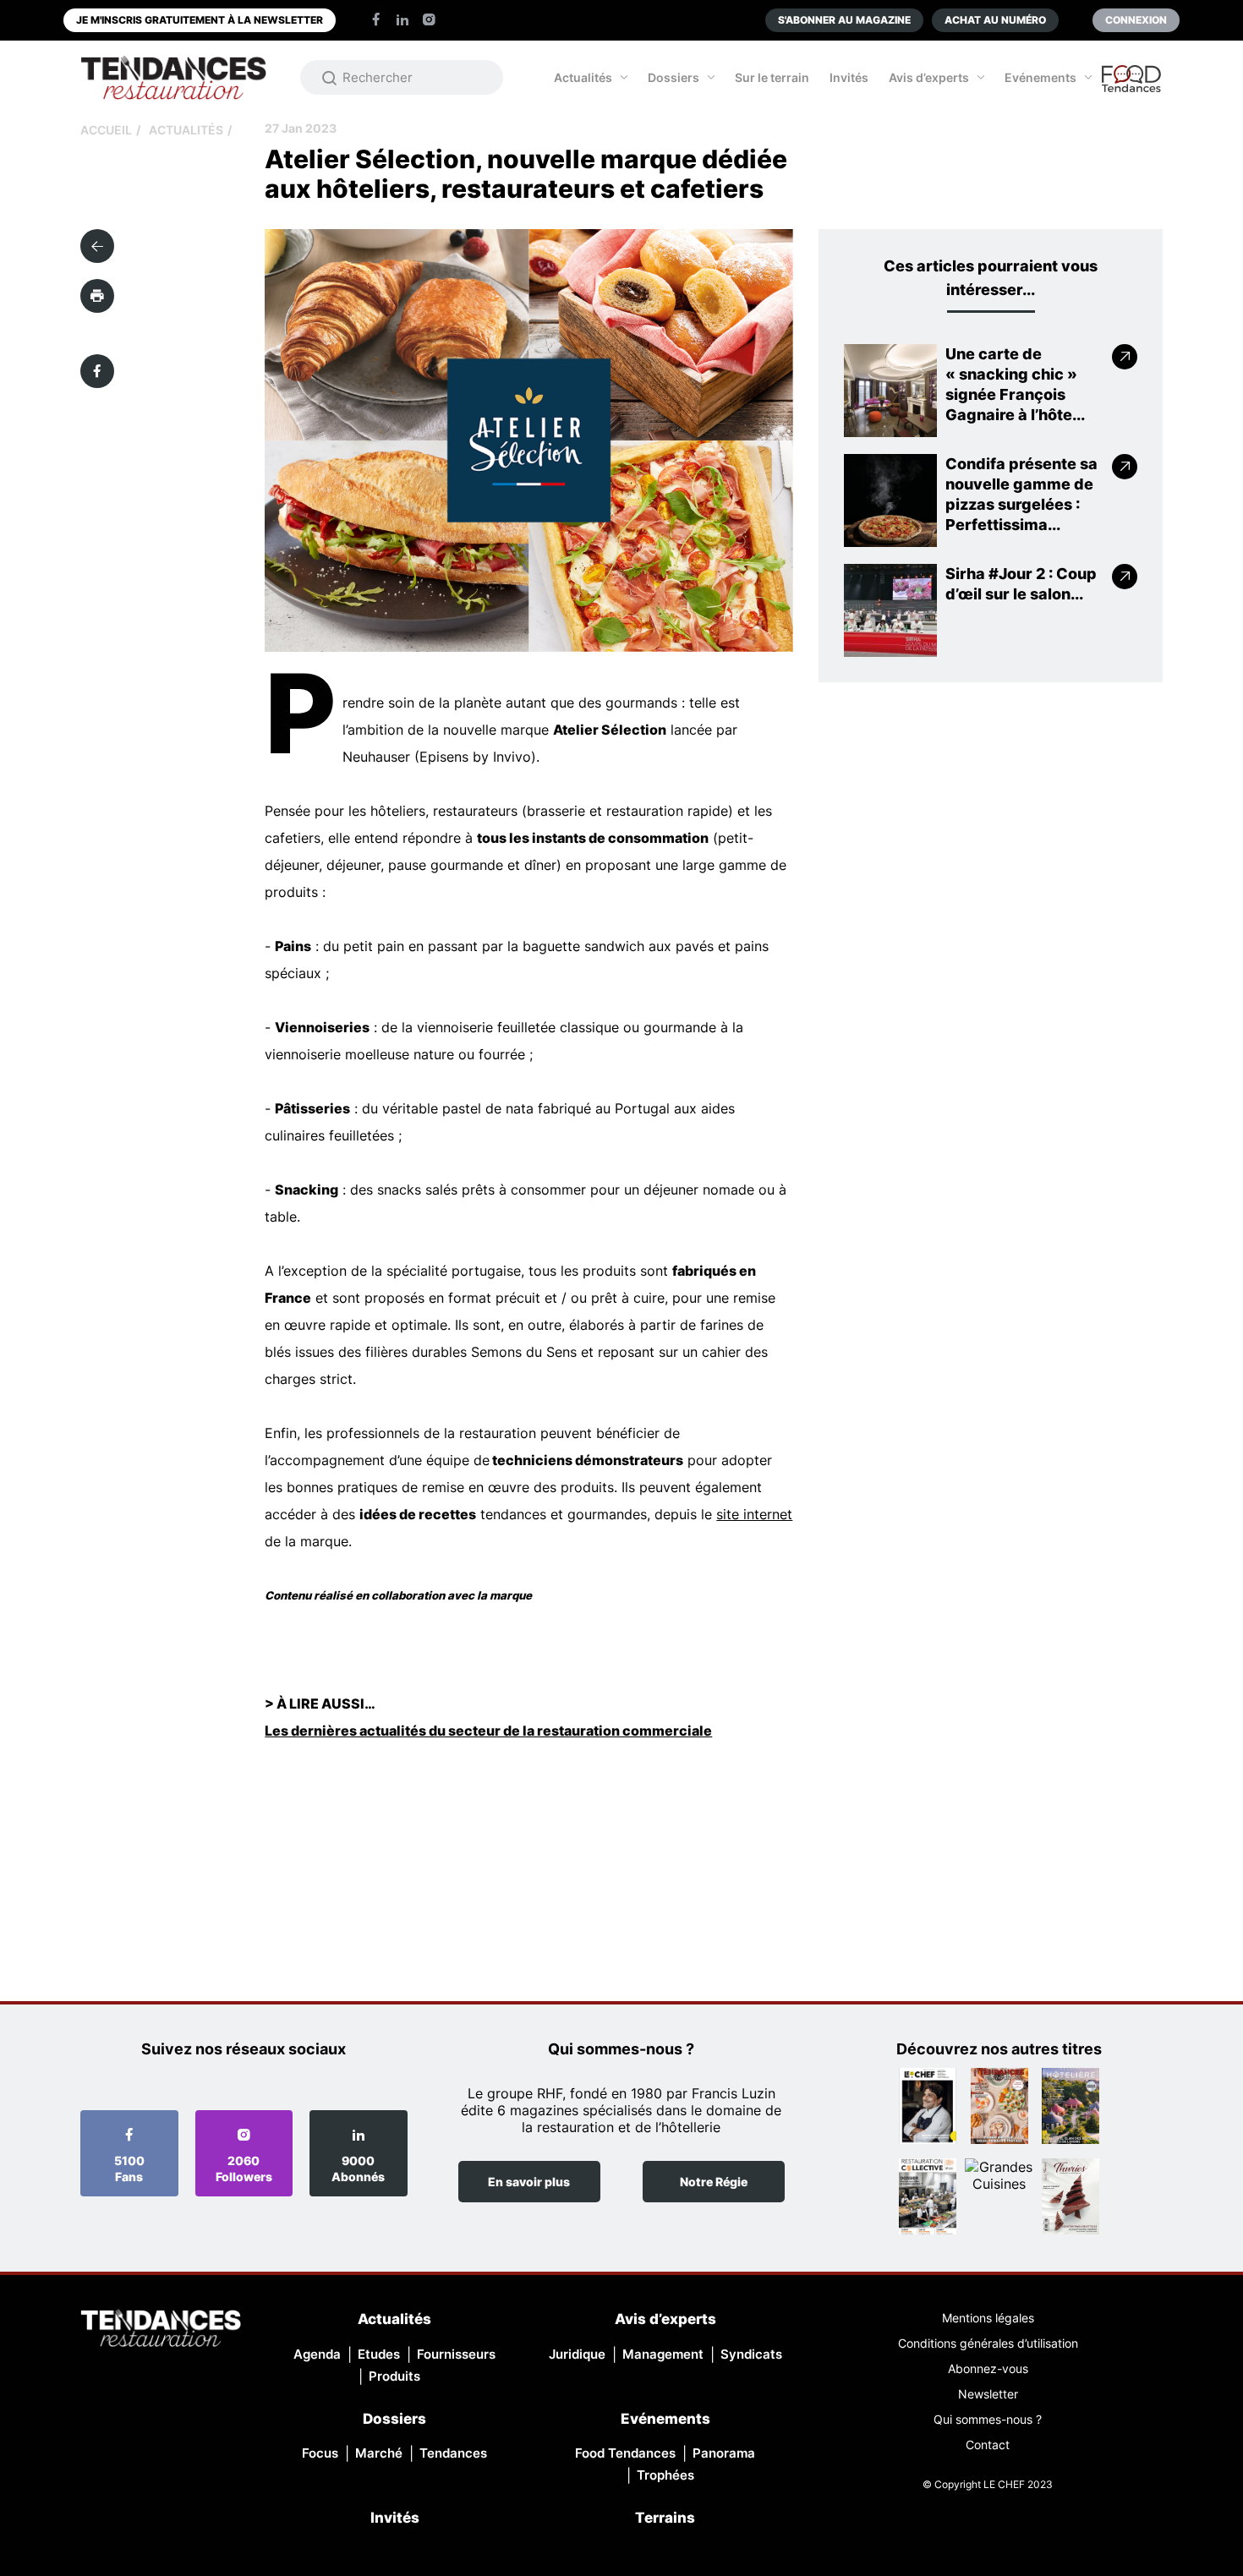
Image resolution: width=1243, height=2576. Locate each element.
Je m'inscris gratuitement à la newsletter (200, 20)
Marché (379, 2453)
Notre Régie (714, 2182)
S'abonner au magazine (844, 20)
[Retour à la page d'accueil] (161, 2330)
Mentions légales (988, 2318)
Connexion (1136, 20)
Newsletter (988, 2394)
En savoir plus (529, 2182)
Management (663, 2354)
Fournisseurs (456, 2354)
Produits (394, 2376)
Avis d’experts (929, 77)
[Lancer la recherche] (330, 78)
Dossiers (674, 77)
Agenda (317, 2354)
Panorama (724, 2453)
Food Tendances (625, 2453)
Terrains (665, 2518)
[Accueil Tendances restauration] (173, 77)
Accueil (106, 130)
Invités (849, 77)
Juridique (577, 2354)
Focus (320, 2453)
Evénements (1040, 77)
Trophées (665, 2475)
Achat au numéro (995, 20)
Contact (988, 2445)
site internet (754, 1514)
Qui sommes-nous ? (988, 2419)
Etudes (379, 2354)
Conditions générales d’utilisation (988, 2343)
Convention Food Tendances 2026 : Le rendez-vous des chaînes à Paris (1132, 86)
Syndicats (751, 2354)
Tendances (453, 2453)
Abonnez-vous (988, 2368)
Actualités (583, 77)
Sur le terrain (772, 77)
